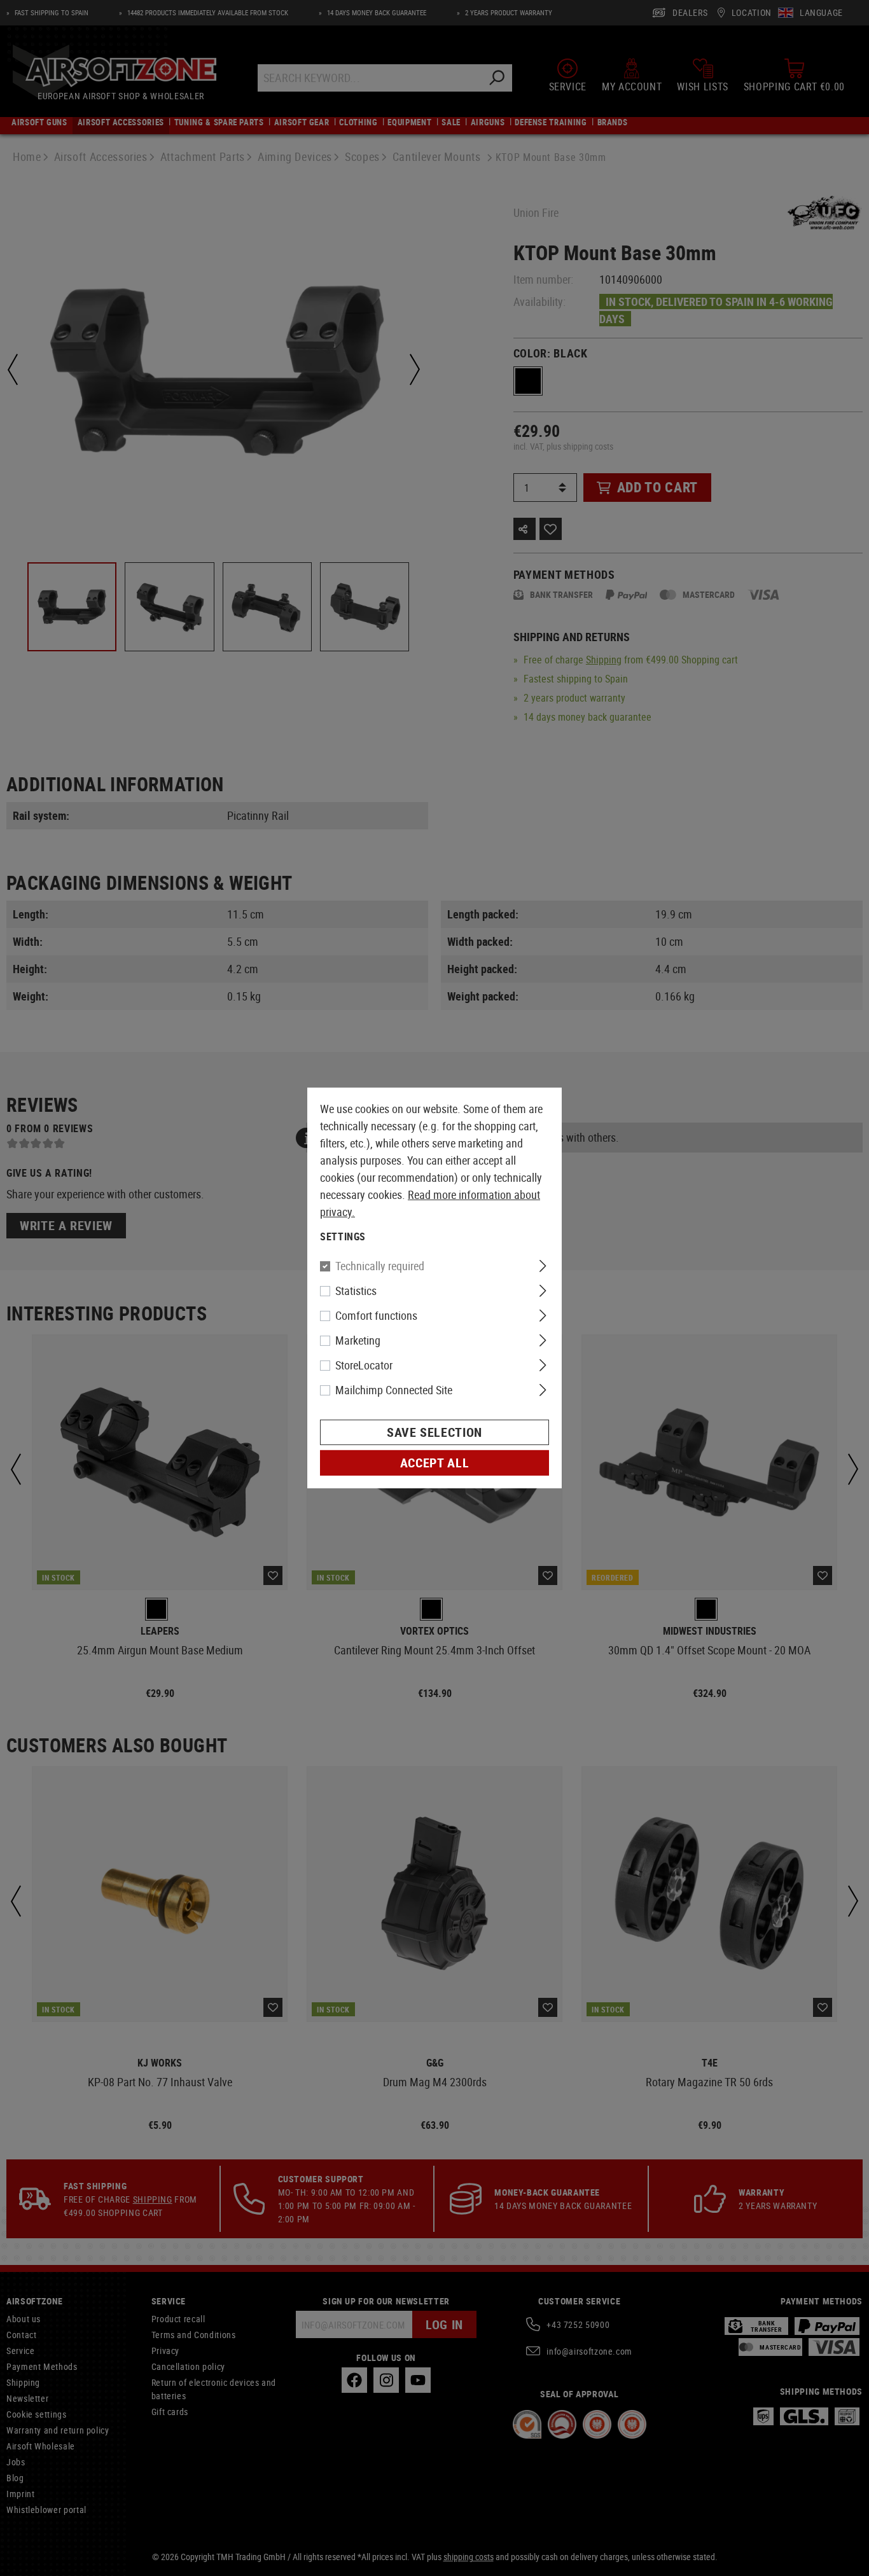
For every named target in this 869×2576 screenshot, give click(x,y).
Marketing (358, 1340)
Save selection (434, 1432)
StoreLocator (364, 1365)
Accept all (434, 1463)
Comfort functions (376, 1315)
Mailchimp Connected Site (394, 1390)
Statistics (356, 1291)
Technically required (380, 1266)
